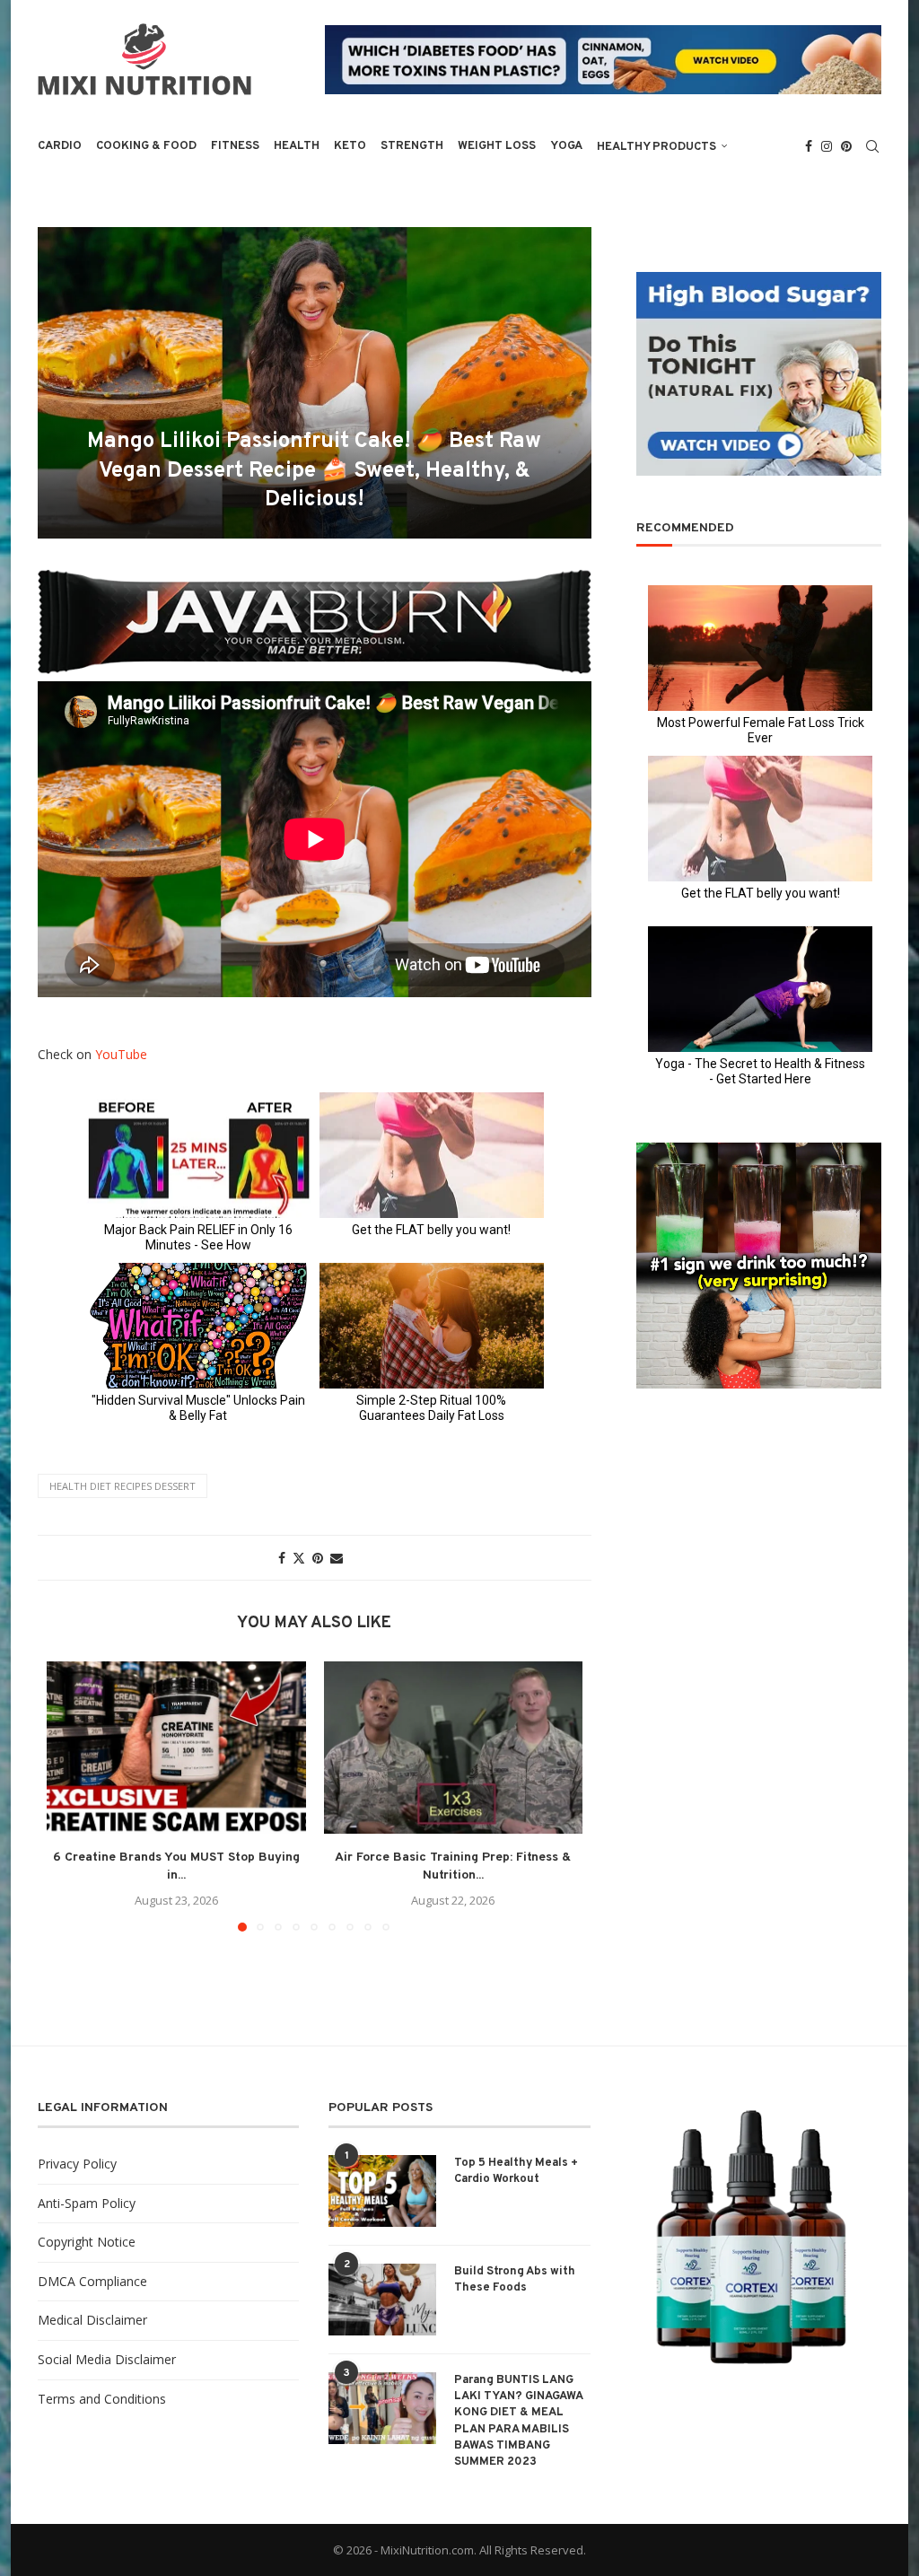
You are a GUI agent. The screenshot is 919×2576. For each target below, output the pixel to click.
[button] (71, 1795)
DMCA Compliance (92, 2281)
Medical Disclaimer (92, 2320)
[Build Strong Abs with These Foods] (382, 2300)
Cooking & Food (146, 146)
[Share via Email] (337, 1558)
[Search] (872, 146)
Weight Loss (497, 146)
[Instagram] (827, 146)
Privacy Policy (77, 2164)
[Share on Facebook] (282, 1558)
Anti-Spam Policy (87, 2203)
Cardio (60, 146)
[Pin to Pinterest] (318, 1558)
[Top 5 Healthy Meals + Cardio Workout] (382, 2191)
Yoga (566, 146)
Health (297, 146)
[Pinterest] (846, 146)
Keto (350, 146)
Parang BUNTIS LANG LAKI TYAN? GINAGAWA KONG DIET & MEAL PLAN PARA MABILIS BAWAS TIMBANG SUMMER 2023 (518, 2421)
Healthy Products (656, 147)
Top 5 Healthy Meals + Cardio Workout (516, 2171)
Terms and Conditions (102, 2399)
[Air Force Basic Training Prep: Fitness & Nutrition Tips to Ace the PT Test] (454, 1748)
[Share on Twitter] (299, 1558)
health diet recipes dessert (123, 1486)
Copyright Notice (87, 2242)
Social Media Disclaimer (107, 2359)
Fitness (235, 146)
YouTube (121, 1054)
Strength (412, 146)
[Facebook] (809, 146)
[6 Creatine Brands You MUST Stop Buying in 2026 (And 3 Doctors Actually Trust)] (176, 1748)
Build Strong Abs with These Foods (515, 2280)
